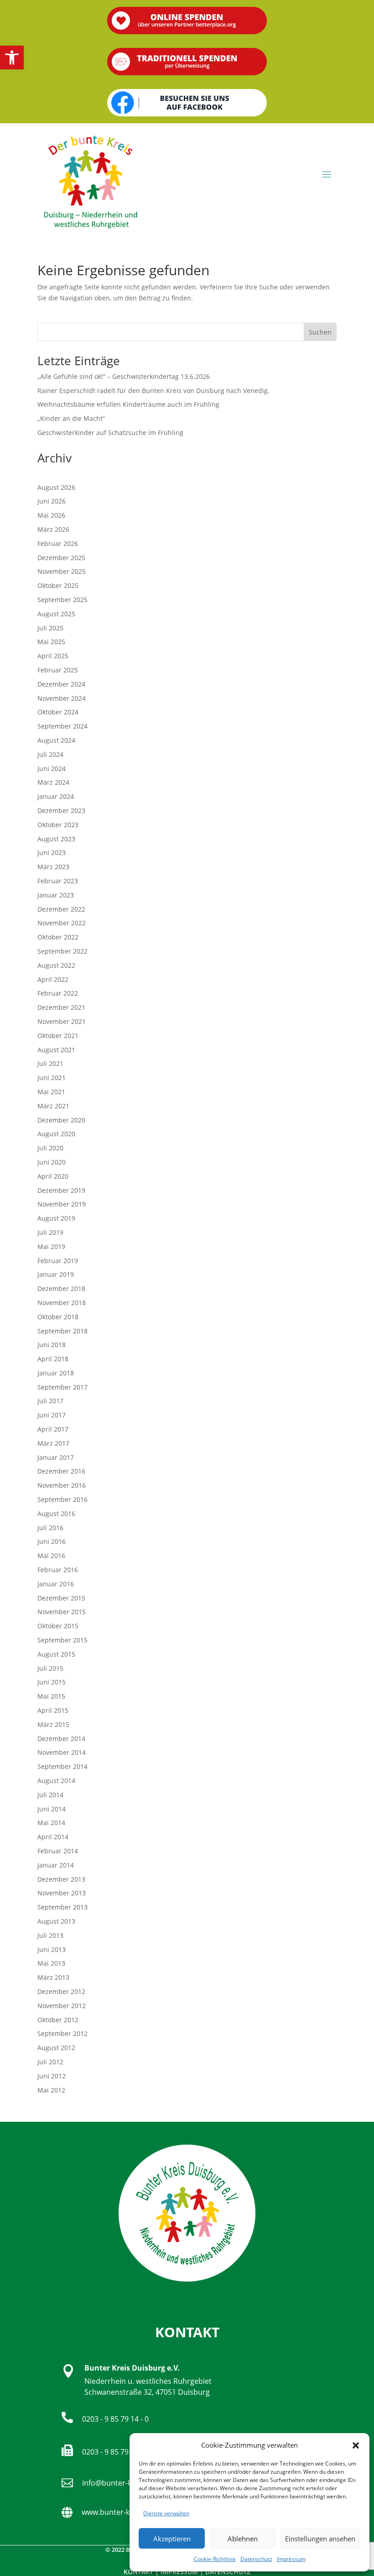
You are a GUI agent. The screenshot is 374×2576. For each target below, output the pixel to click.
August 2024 (56, 740)
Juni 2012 (52, 2076)
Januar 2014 (56, 1865)
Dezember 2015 (61, 1598)
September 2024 (62, 726)
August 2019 (56, 1218)
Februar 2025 (58, 670)
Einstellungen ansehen (320, 2539)
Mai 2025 (51, 642)
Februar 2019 (58, 1261)
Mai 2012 (51, 2090)
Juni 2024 (52, 769)
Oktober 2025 (58, 585)
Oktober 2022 (58, 937)
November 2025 (62, 571)
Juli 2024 (50, 754)
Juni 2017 (52, 1415)
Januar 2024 (56, 796)
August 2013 (56, 1921)
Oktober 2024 (58, 712)
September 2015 (62, 1640)
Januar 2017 (56, 1457)
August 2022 (56, 965)
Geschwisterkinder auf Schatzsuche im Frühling (110, 433)
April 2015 (53, 1710)
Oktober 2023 (58, 825)
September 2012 (62, 2033)
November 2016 (62, 1485)
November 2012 (62, 2006)
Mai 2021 (51, 1092)
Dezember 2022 (61, 909)
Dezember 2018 (61, 1288)
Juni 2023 (52, 853)
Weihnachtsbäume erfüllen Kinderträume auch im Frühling (128, 404)
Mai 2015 (51, 1696)
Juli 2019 (50, 1232)
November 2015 (62, 1612)
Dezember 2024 (61, 684)
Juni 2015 (52, 1682)
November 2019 (62, 1204)
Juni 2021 (52, 1078)
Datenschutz (256, 2559)
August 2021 (56, 1050)
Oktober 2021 (58, 1036)
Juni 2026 (52, 501)
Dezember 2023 (61, 811)
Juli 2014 (50, 1795)
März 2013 (53, 1977)
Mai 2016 (51, 1556)
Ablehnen (243, 2539)
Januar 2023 (56, 895)
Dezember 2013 (61, 1879)
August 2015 (56, 1654)
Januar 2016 (56, 1584)
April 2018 (53, 1359)
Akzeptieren (172, 2539)
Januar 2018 (56, 1373)
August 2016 (56, 1514)
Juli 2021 (50, 1063)
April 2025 (53, 656)
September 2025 (62, 600)
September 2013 (62, 1907)
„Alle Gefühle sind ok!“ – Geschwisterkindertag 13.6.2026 (124, 376)
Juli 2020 (50, 1148)
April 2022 (53, 979)
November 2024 (62, 698)
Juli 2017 (50, 1401)
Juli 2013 (50, 1935)
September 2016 (62, 1499)
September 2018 (62, 1331)
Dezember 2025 (61, 558)
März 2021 (53, 1106)
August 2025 (56, 614)
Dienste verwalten (166, 2513)
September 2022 (62, 951)
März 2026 (53, 529)
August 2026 (56, 487)
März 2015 (53, 1724)
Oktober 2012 (58, 2020)
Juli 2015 (50, 1668)
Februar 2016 (58, 1570)
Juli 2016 (50, 1528)
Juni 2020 (52, 1162)
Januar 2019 (56, 1274)
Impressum (291, 2559)
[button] (12, 58)
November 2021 (62, 1021)
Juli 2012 (50, 2062)
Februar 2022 (58, 993)
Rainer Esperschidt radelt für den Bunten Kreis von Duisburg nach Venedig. (153, 391)
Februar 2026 (58, 543)
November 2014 (62, 1752)
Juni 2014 (52, 1809)
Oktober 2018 (58, 1317)
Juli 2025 (50, 628)
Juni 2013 (52, 1949)
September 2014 (62, 1766)
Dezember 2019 (61, 1190)
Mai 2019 (51, 1246)
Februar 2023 (58, 881)
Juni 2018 (52, 1345)
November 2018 (62, 1303)
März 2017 (53, 1443)
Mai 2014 (51, 1823)
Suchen (320, 332)
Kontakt (138, 2572)
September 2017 (62, 1387)
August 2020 (56, 1134)
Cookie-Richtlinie (215, 2559)
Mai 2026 (51, 515)
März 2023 (53, 867)
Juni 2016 (52, 1541)
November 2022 (62, 923)
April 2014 (53, 1837)
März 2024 (53, 782)
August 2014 (56, 1781)
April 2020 (53, 1176)
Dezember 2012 (61, 1991)
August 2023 (56, 839)
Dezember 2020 (61, 1120)
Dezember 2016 (61, 1471)
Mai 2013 (51, 1963)
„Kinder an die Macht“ (71, 418)
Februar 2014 (58, 1851)
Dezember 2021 (61, 1007)
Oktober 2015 (58, 1626)
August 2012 (56, 2048)
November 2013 (62, 1893)
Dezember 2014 (61, 1739)
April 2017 (53, 1429)
